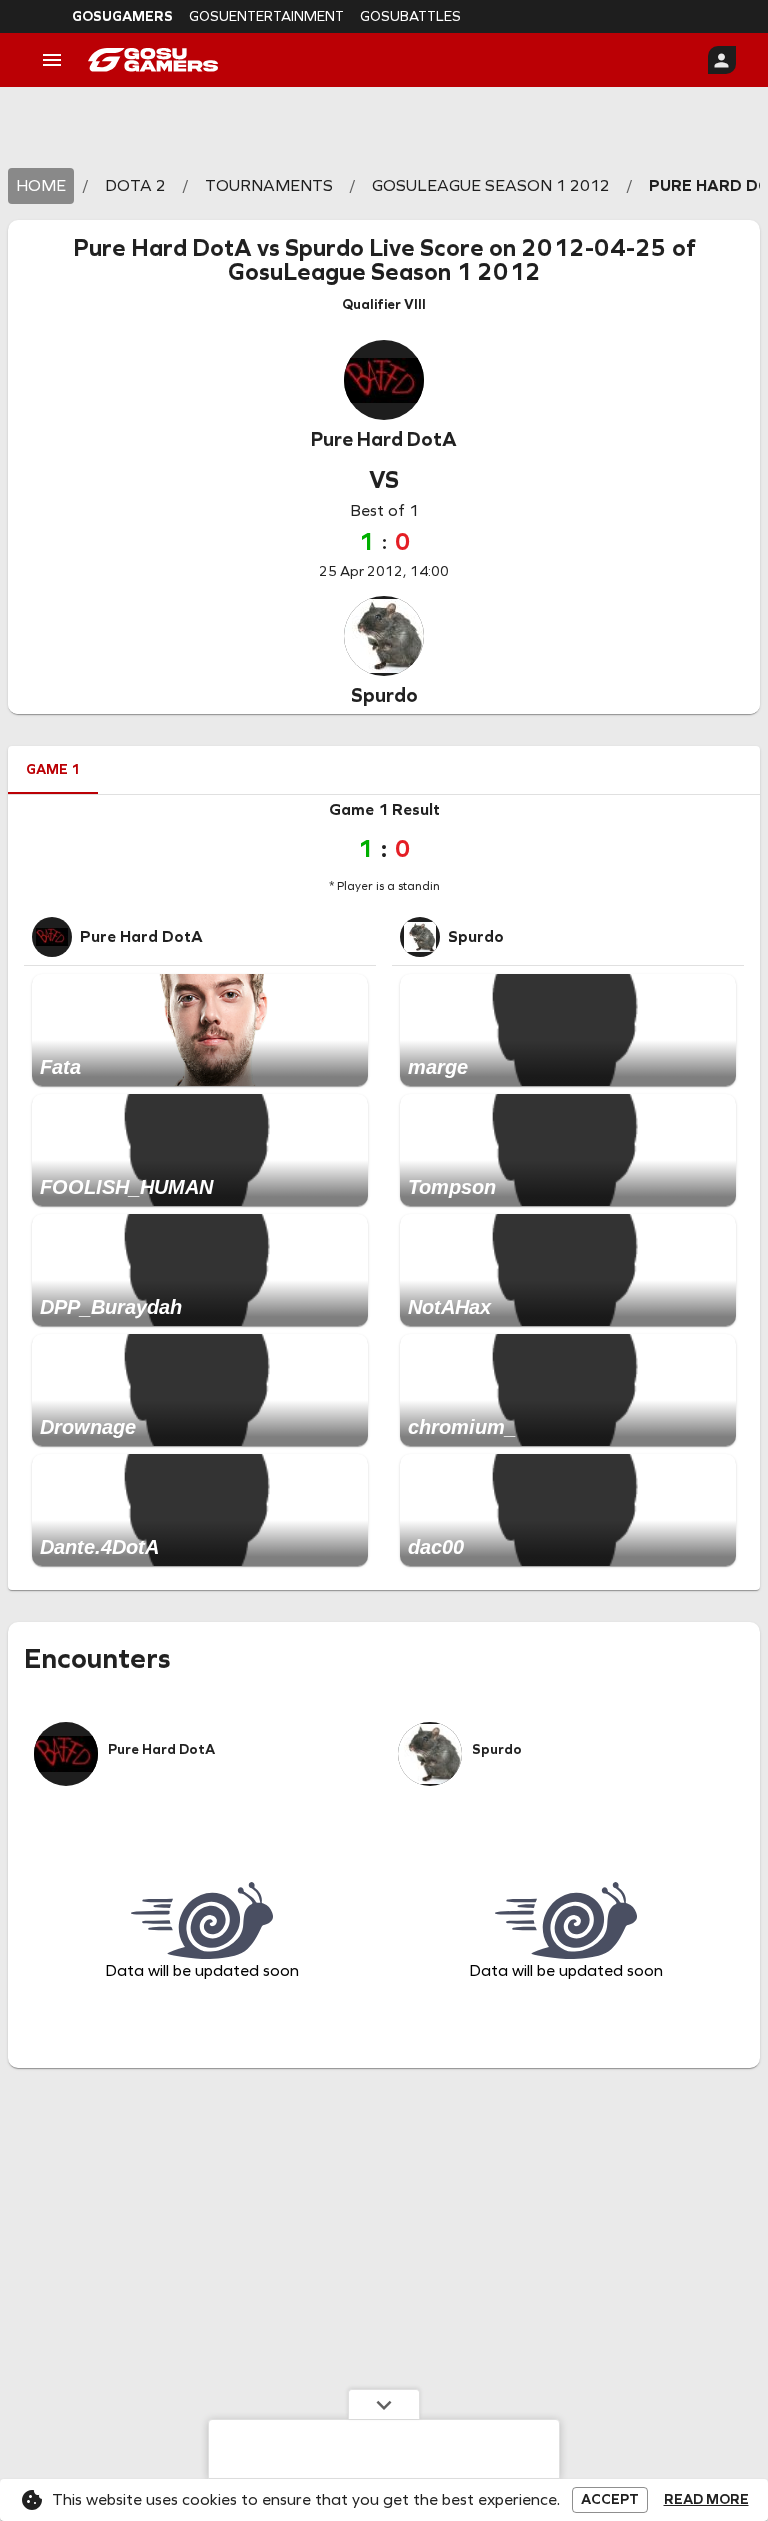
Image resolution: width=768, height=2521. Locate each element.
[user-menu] (722, 60)
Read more (706, 2500)
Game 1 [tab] (53, 769)
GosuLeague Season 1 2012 (384, 272)
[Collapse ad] (384, 2404)
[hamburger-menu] (52, 60)
